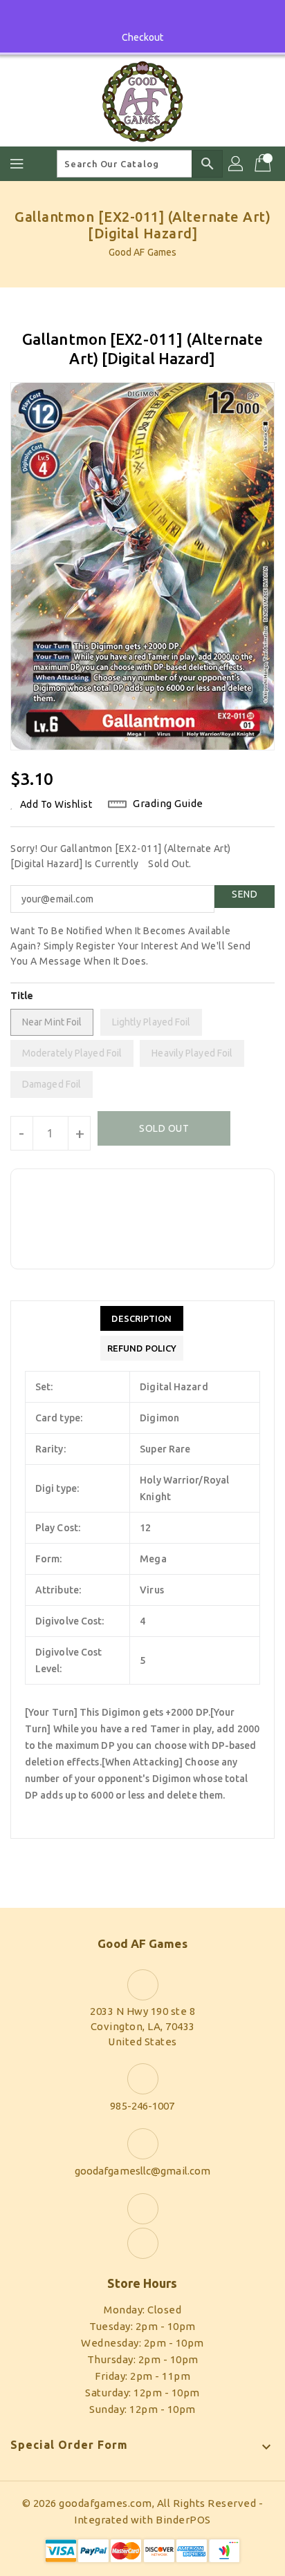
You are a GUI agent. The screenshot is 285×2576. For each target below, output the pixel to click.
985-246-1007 (142, 2106)
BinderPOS (183, 2520)
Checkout (143, 37)
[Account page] (237, 164)
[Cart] (264, 164)
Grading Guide (168, 803)
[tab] (142, 1318)
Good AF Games (142, 252)
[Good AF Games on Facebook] (129, 16)
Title (22, 996)
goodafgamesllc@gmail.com (142, 2171)
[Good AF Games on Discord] (156, 16)
